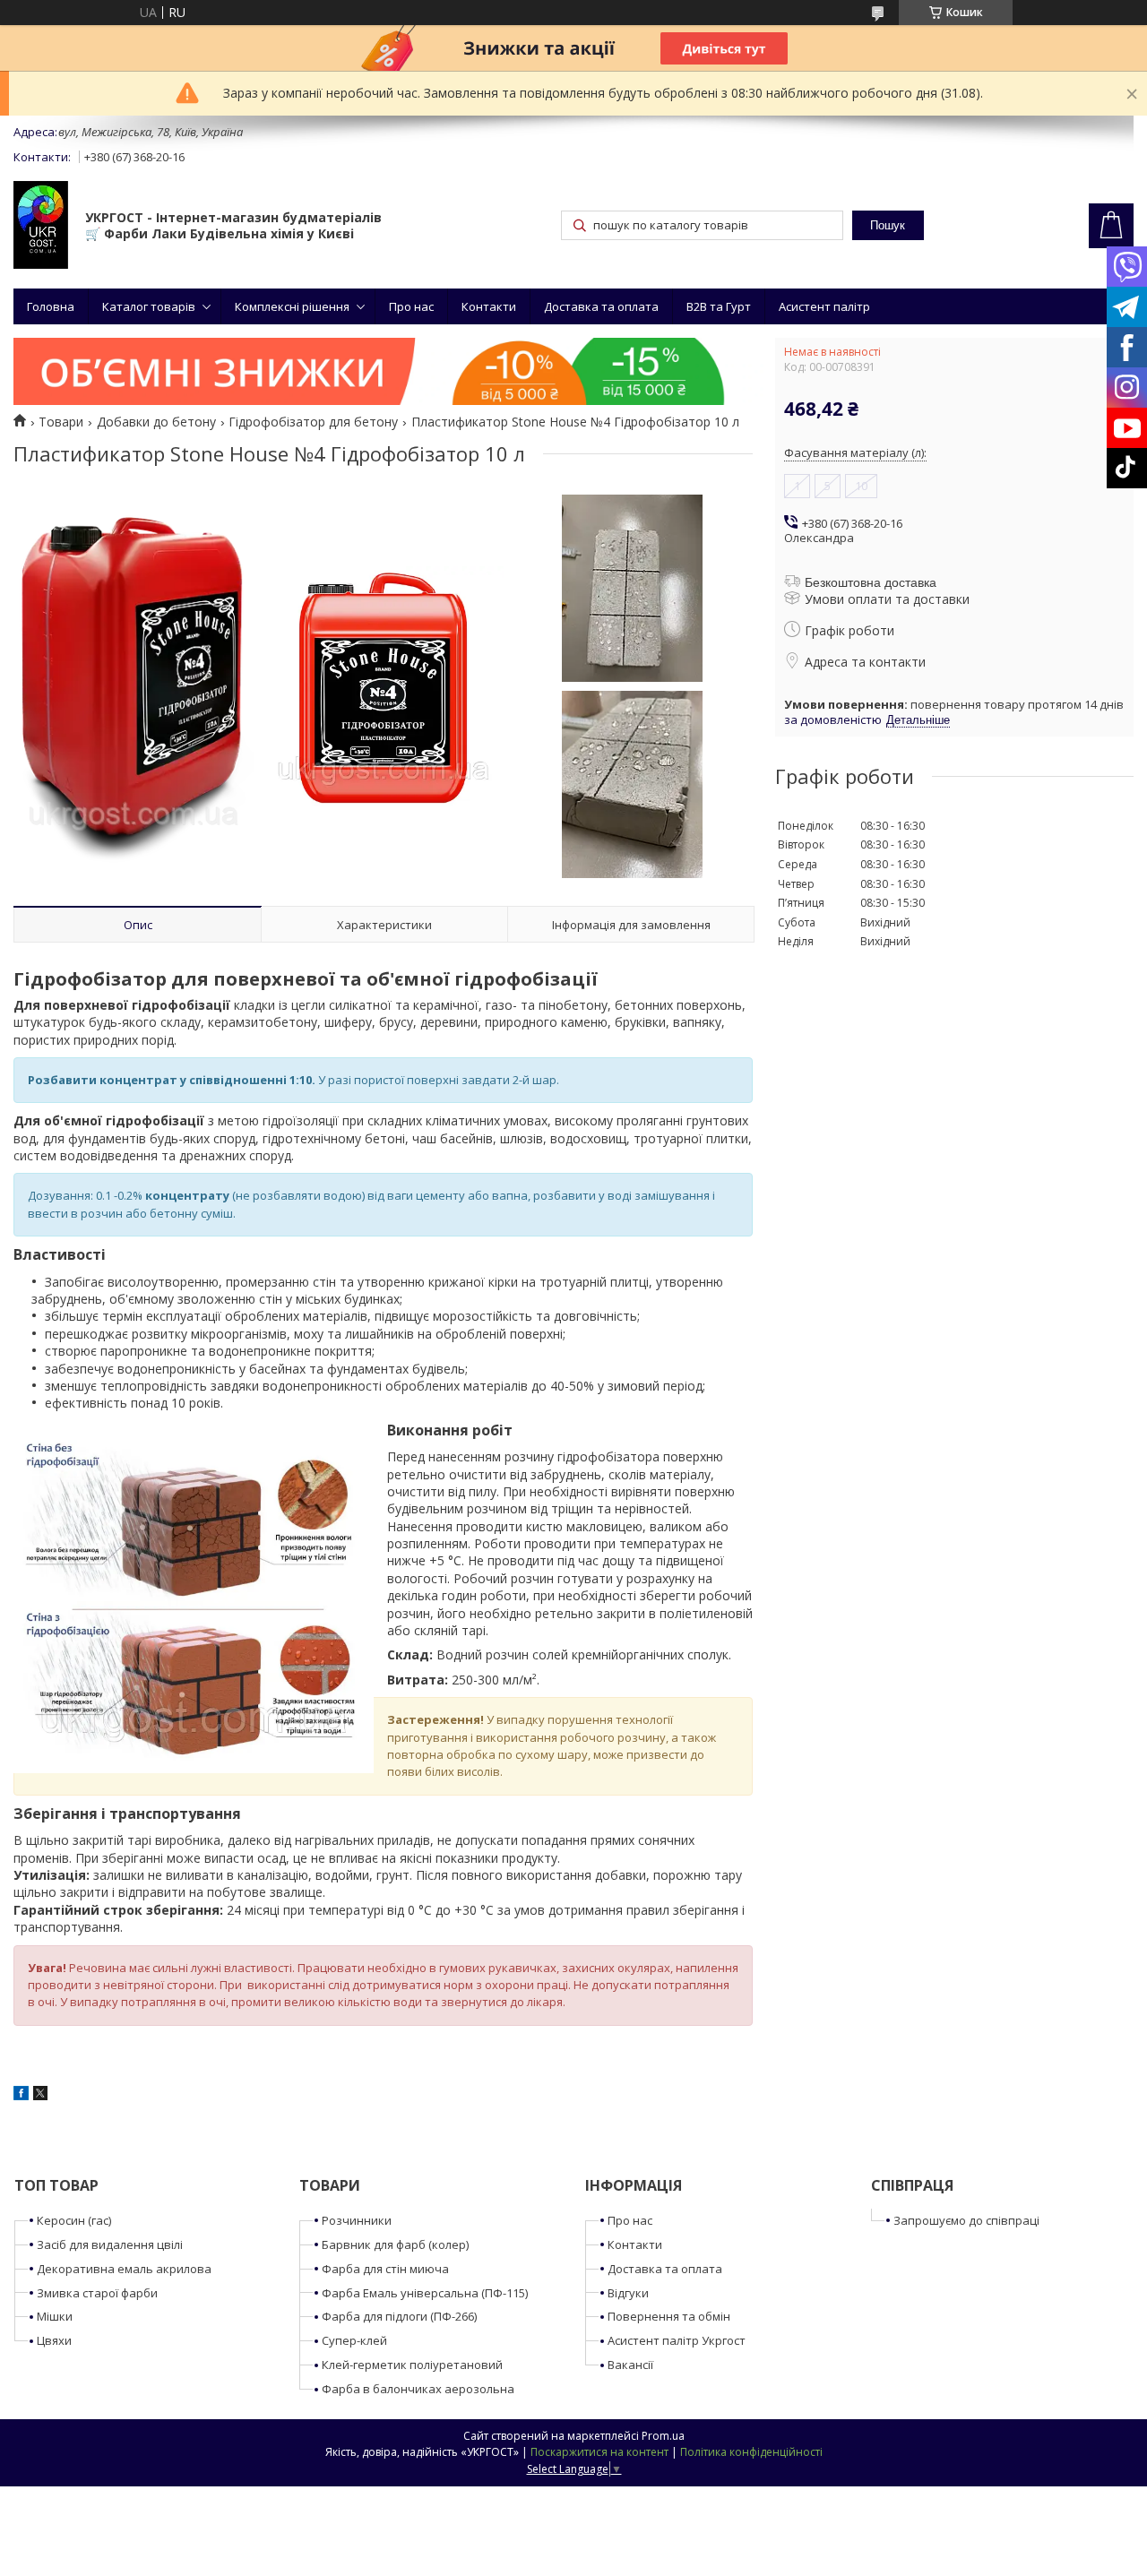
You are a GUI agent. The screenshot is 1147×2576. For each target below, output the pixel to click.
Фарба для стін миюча (385, 2269)
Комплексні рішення (292, 306)
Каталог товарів (149, 306)
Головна (51, 306)
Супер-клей (354, 2340)
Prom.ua (663, 2436)
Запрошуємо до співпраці (966, 2220)
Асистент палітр (824, 306)
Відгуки (628, 2293)
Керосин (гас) (74, 2220)
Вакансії (630, 2365)
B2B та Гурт (719, 306)
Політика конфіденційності (751, 2452)
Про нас (411, 306)
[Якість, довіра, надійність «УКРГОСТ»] (41, 227)
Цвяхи (54, 2340)
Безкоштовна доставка (871, 582)
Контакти (489, 306)
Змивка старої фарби (97, 2293)
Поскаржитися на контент (599, 2452)
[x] (40, 2095)
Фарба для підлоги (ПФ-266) (399, 2316)
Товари (61, 422)
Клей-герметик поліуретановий (412, 2365)
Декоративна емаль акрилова (124, 2269)
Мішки (55, 2316)
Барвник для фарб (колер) (395, 2244)
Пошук (888, 225)
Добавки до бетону (156, 422)
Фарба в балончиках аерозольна (418, 2389)
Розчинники (357, 2220)
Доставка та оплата (601, 306)
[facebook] (21, 2095)
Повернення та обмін (669, 2316)
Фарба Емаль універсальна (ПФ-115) (425, 2293)
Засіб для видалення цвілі (110, 2244)
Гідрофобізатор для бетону (313, 422)
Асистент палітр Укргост (677, 2340)
